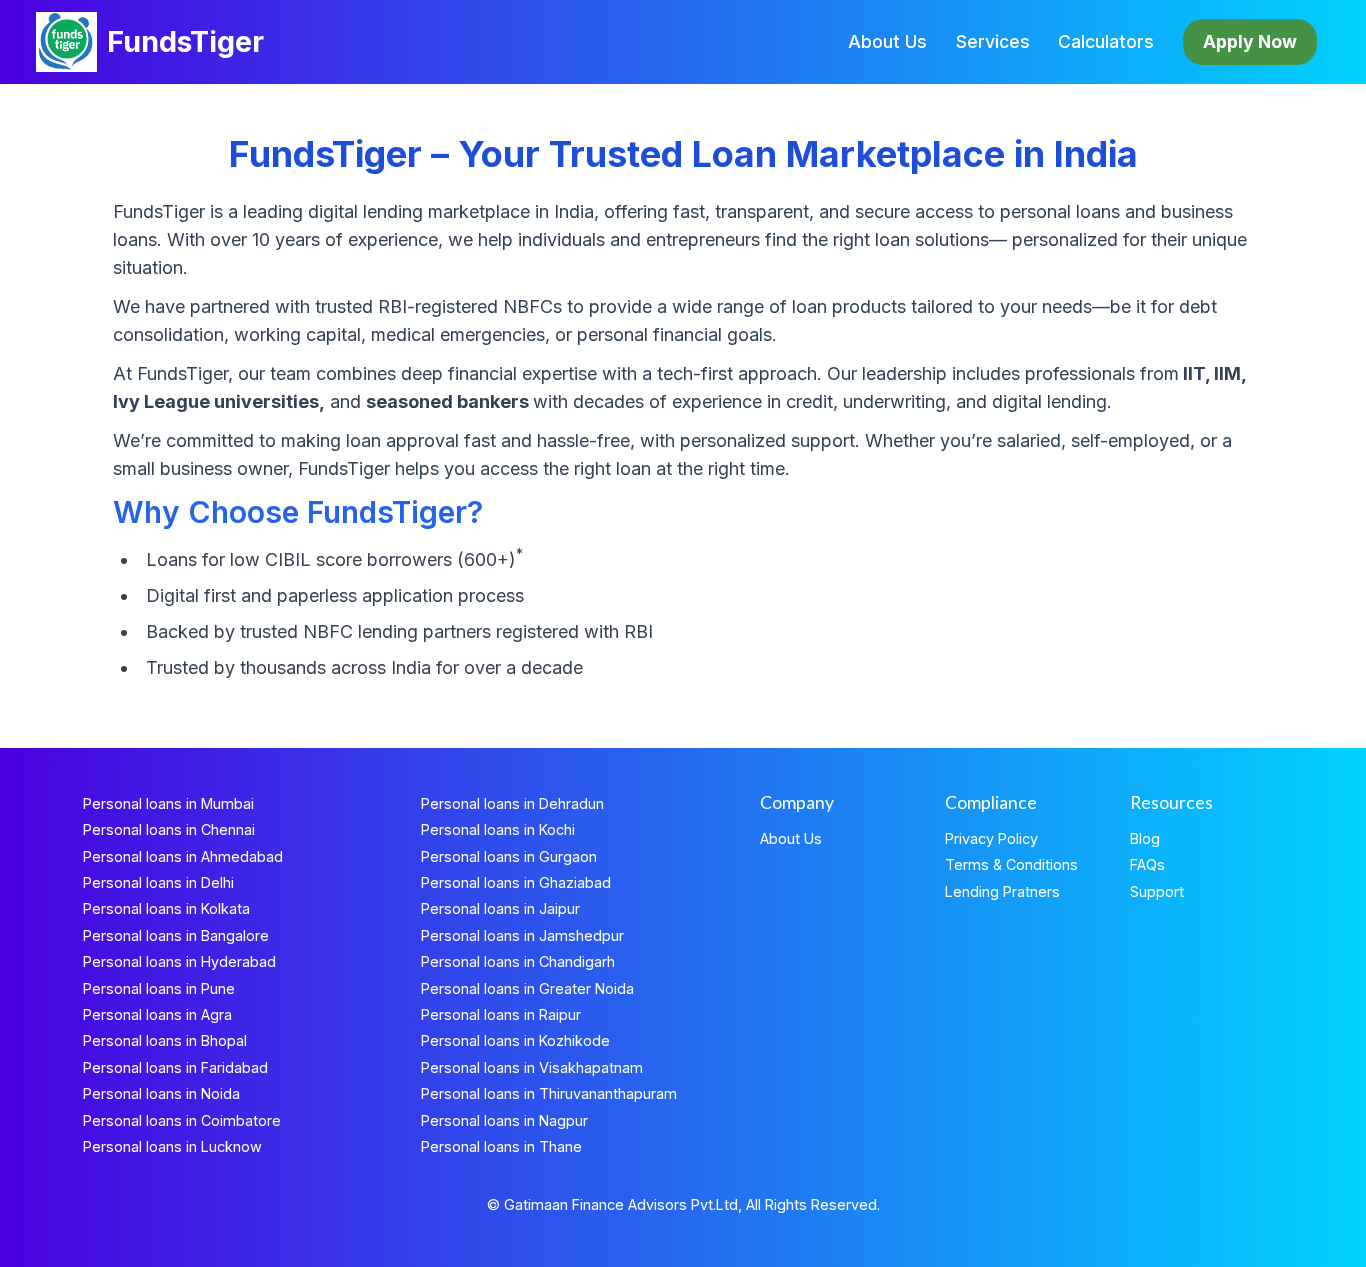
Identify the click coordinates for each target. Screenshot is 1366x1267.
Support (1157, 891)
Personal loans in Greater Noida (527, 988)
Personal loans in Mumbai (168, 803)
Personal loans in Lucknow (172, 1146)
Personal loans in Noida (161, 1093)
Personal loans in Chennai (169, 829)
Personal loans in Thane (501, 1146)
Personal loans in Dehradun (512, 803)
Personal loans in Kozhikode (515, 1040)
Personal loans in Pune (159, 988)
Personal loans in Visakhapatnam (532, 1067)
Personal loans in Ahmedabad (183, 856)
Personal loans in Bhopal (165, 1040)
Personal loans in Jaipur (500, 908)
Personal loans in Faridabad (175, 1067)
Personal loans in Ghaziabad (516, 882)
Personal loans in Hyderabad (179, 961)
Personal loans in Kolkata (166, 908)
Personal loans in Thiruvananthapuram (549, 1093)
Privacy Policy (991, 838)
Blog (1145, 838)
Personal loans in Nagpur (504, 1120)
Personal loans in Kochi (498, 829)
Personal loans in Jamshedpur (522, 935)
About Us (887, 41)
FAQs (1147, 864)
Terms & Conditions (1011, 864)
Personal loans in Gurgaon (509, 856)
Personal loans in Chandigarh (518, 961)
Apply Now (1250, 41)
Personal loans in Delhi (158, 882)
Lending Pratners (1002, 891)
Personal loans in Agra (157, 1014)
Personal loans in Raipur (501, 1014)
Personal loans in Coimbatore (182, 1120)
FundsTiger (185, 41)
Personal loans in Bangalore (176, 935)
